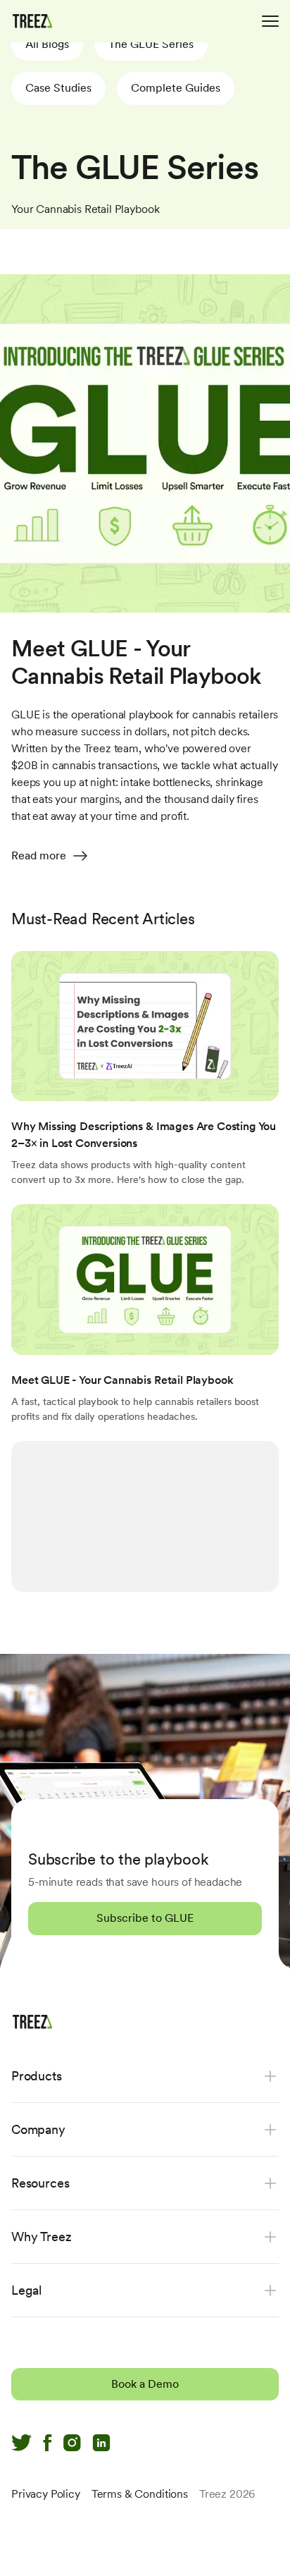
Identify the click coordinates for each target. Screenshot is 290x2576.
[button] (47, 44)
